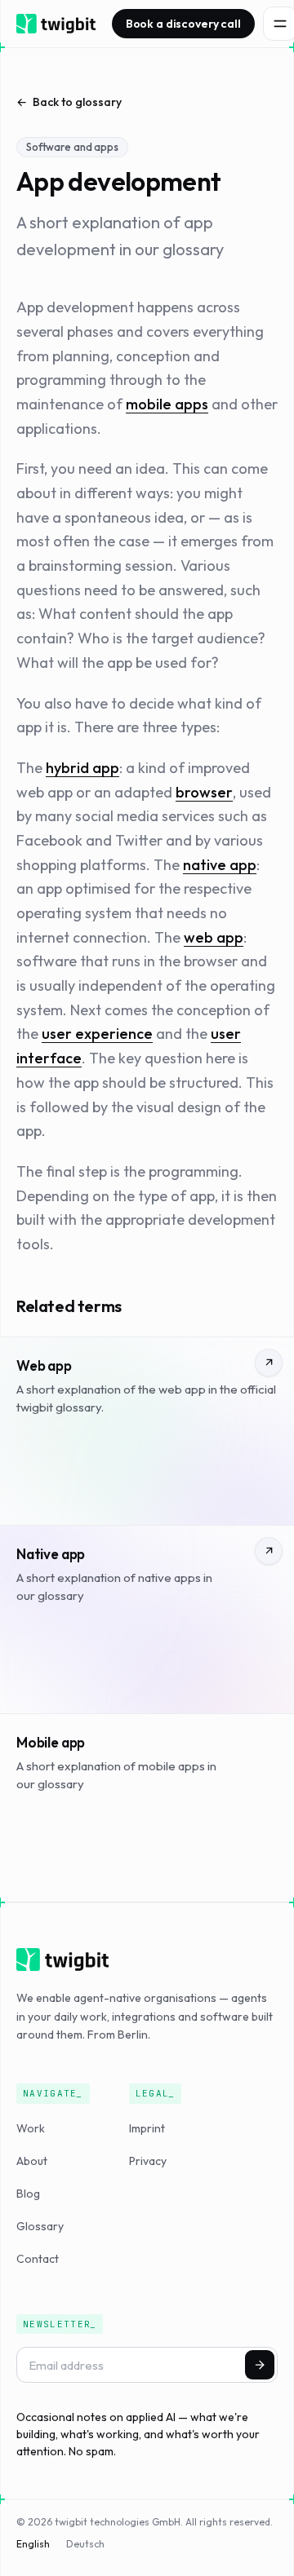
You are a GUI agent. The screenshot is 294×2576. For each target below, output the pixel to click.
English (33, 2544)
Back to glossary (77, 102)
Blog (28, 2194)
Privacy (148, 2161)
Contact (38, 2259)
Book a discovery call (183, 24)
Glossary (40, 2226)
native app (220, 865)
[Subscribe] (260, 2365)
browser (204, 792)
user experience (97, 1034)
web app (214, 937)
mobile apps (167, 404)
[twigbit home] (56, 24)
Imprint (147, 2128)
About (32, 2161)
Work (31, 2128)
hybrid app (82, 768)
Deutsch (85, 2544)
